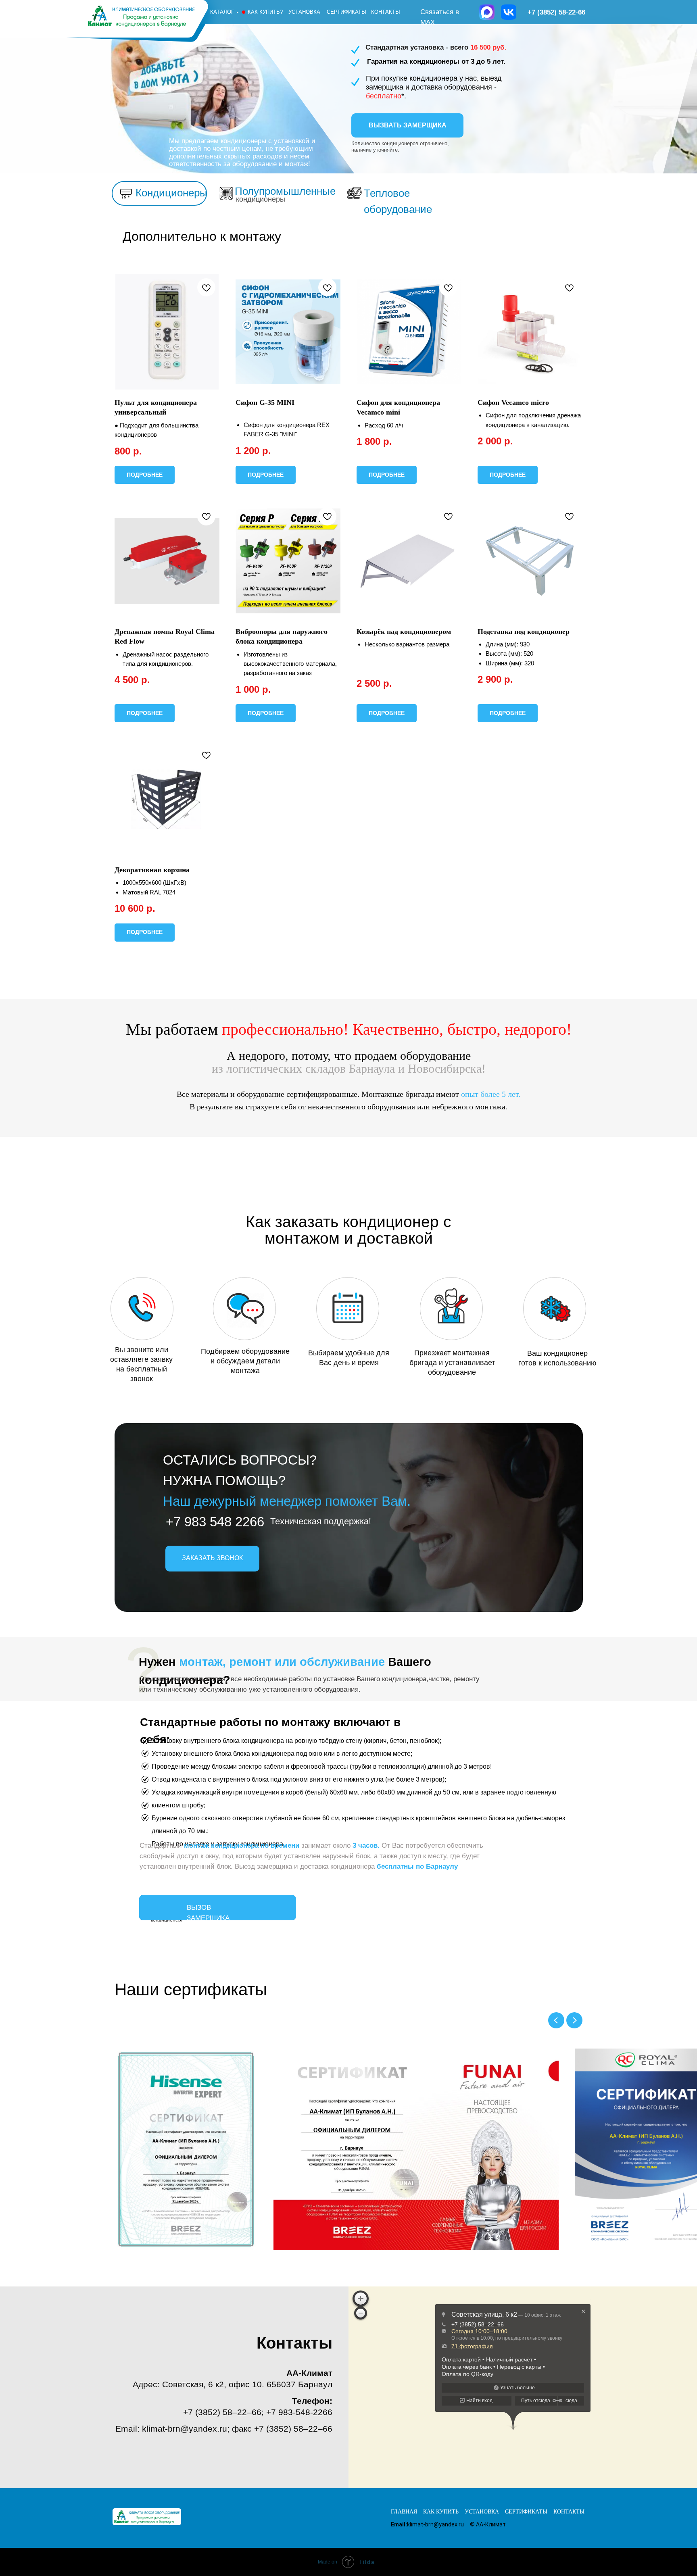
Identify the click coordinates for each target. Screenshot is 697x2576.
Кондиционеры (171, 193)
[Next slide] (574, 2020)
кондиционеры (261, 199)
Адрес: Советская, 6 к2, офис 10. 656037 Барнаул (233, 2384)
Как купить (441, 2512)
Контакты (386, 12)
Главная (404, 2512)
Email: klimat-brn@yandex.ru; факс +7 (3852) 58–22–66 (224, 2429)
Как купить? (265, 12)
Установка (304, 12)
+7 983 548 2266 (215, 1522)
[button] (407, 125)
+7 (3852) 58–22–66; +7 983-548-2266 (258, 2412)
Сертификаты (346, 12)
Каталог (222, 12)
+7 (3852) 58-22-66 (556, 12)
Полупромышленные (285, 191)
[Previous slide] (556, 2020)
